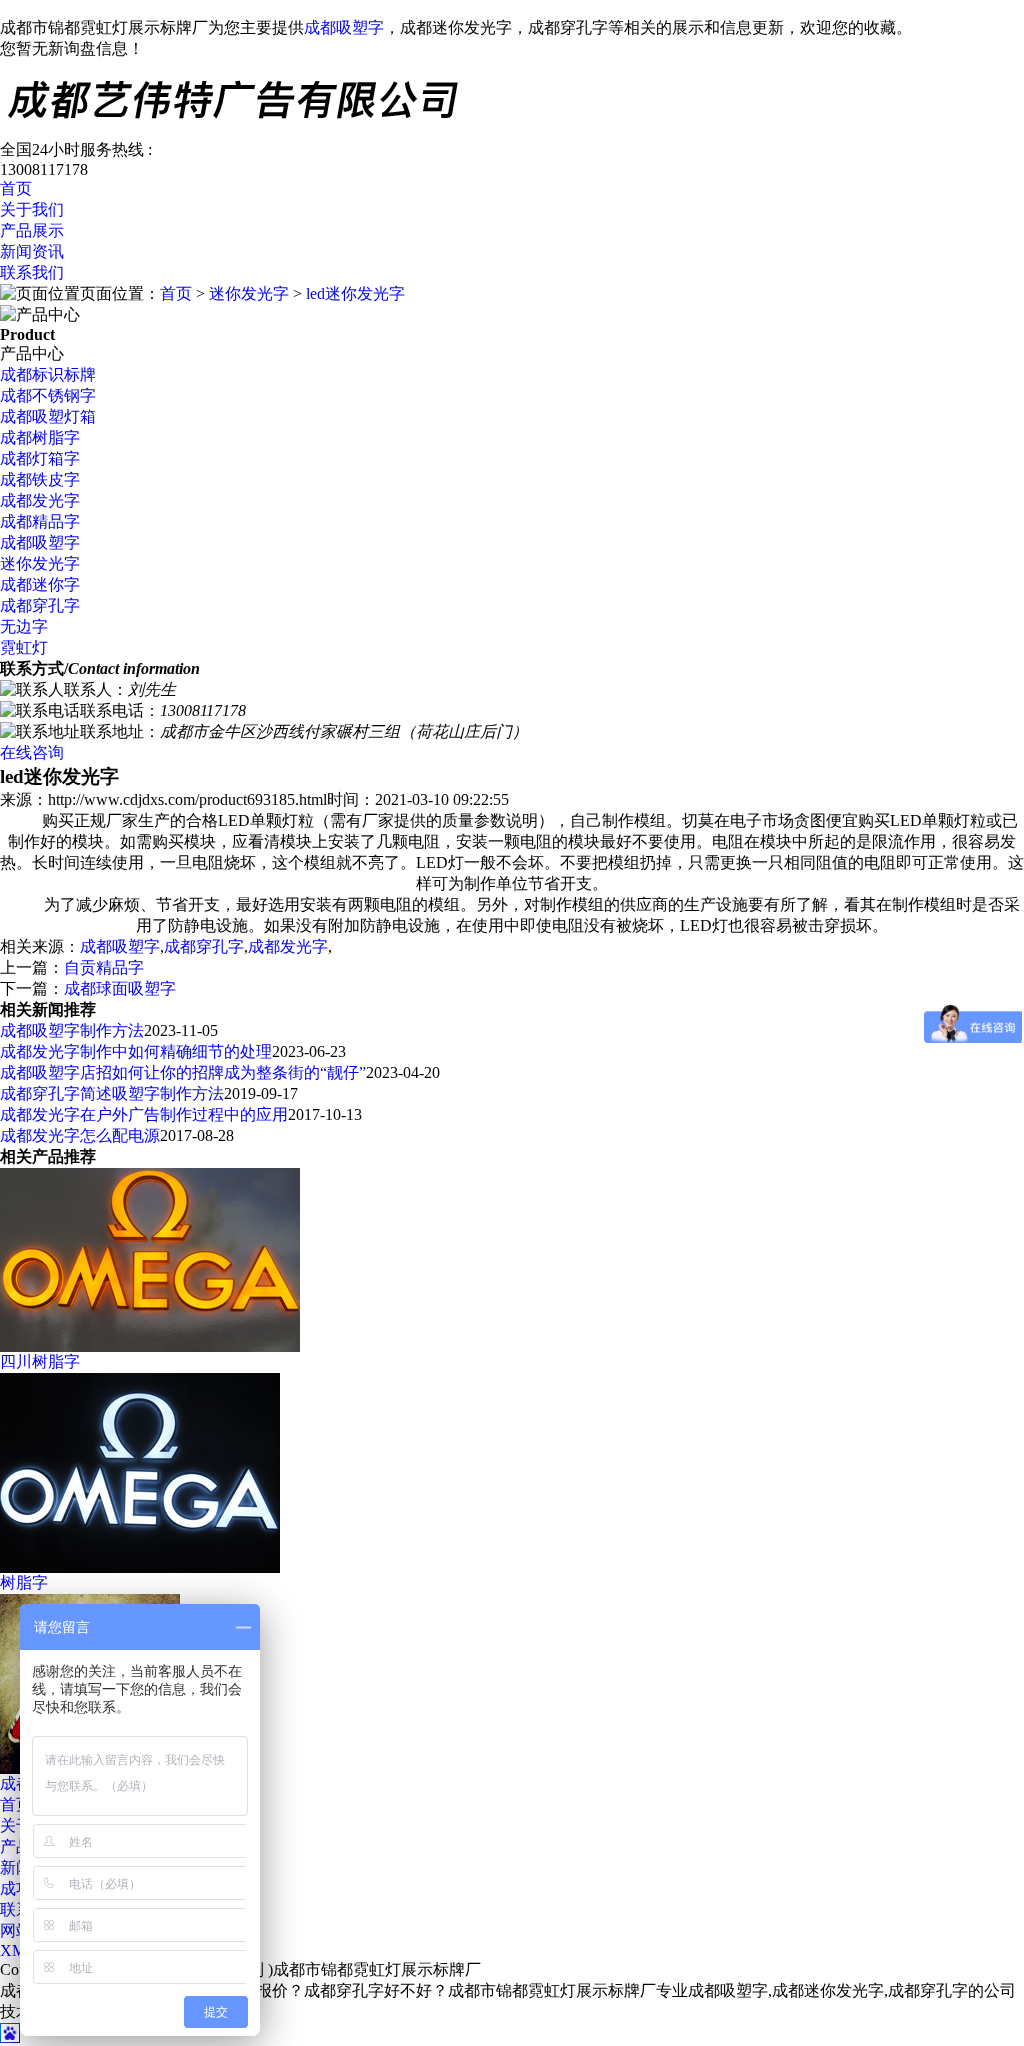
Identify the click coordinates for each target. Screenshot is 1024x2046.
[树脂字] (140, 1567)
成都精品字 (40, 521)
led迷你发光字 (355, 293)
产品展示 (32, 230)
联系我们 (32, 272)
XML (18, 1950)
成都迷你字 (40, 584)
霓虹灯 (24, 647)
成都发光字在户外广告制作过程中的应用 (144, 1114)
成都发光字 (40, 500)
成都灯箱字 (40, 458)
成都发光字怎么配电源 (80, 1135)
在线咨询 (32, 752)
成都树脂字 (40, 437)
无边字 (24, 626)
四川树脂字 (40, 1361)
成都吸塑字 (344, 27)
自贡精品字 (104, 967)
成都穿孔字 (40, 605)
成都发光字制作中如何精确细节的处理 (136, 1051)
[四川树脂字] (150, 1346)
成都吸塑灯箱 (48, 416)
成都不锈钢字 (48, 395)
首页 (16, 188)
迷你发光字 (249, 293)
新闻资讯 (32, 251)
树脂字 (24, 1582)
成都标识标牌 (48, 374)
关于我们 (32, 209)
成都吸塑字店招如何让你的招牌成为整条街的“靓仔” (183, 1072)
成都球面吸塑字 (120, 988)
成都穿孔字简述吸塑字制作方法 (112, 1093)
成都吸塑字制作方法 (72, 1030)
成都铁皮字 (40, 479)
